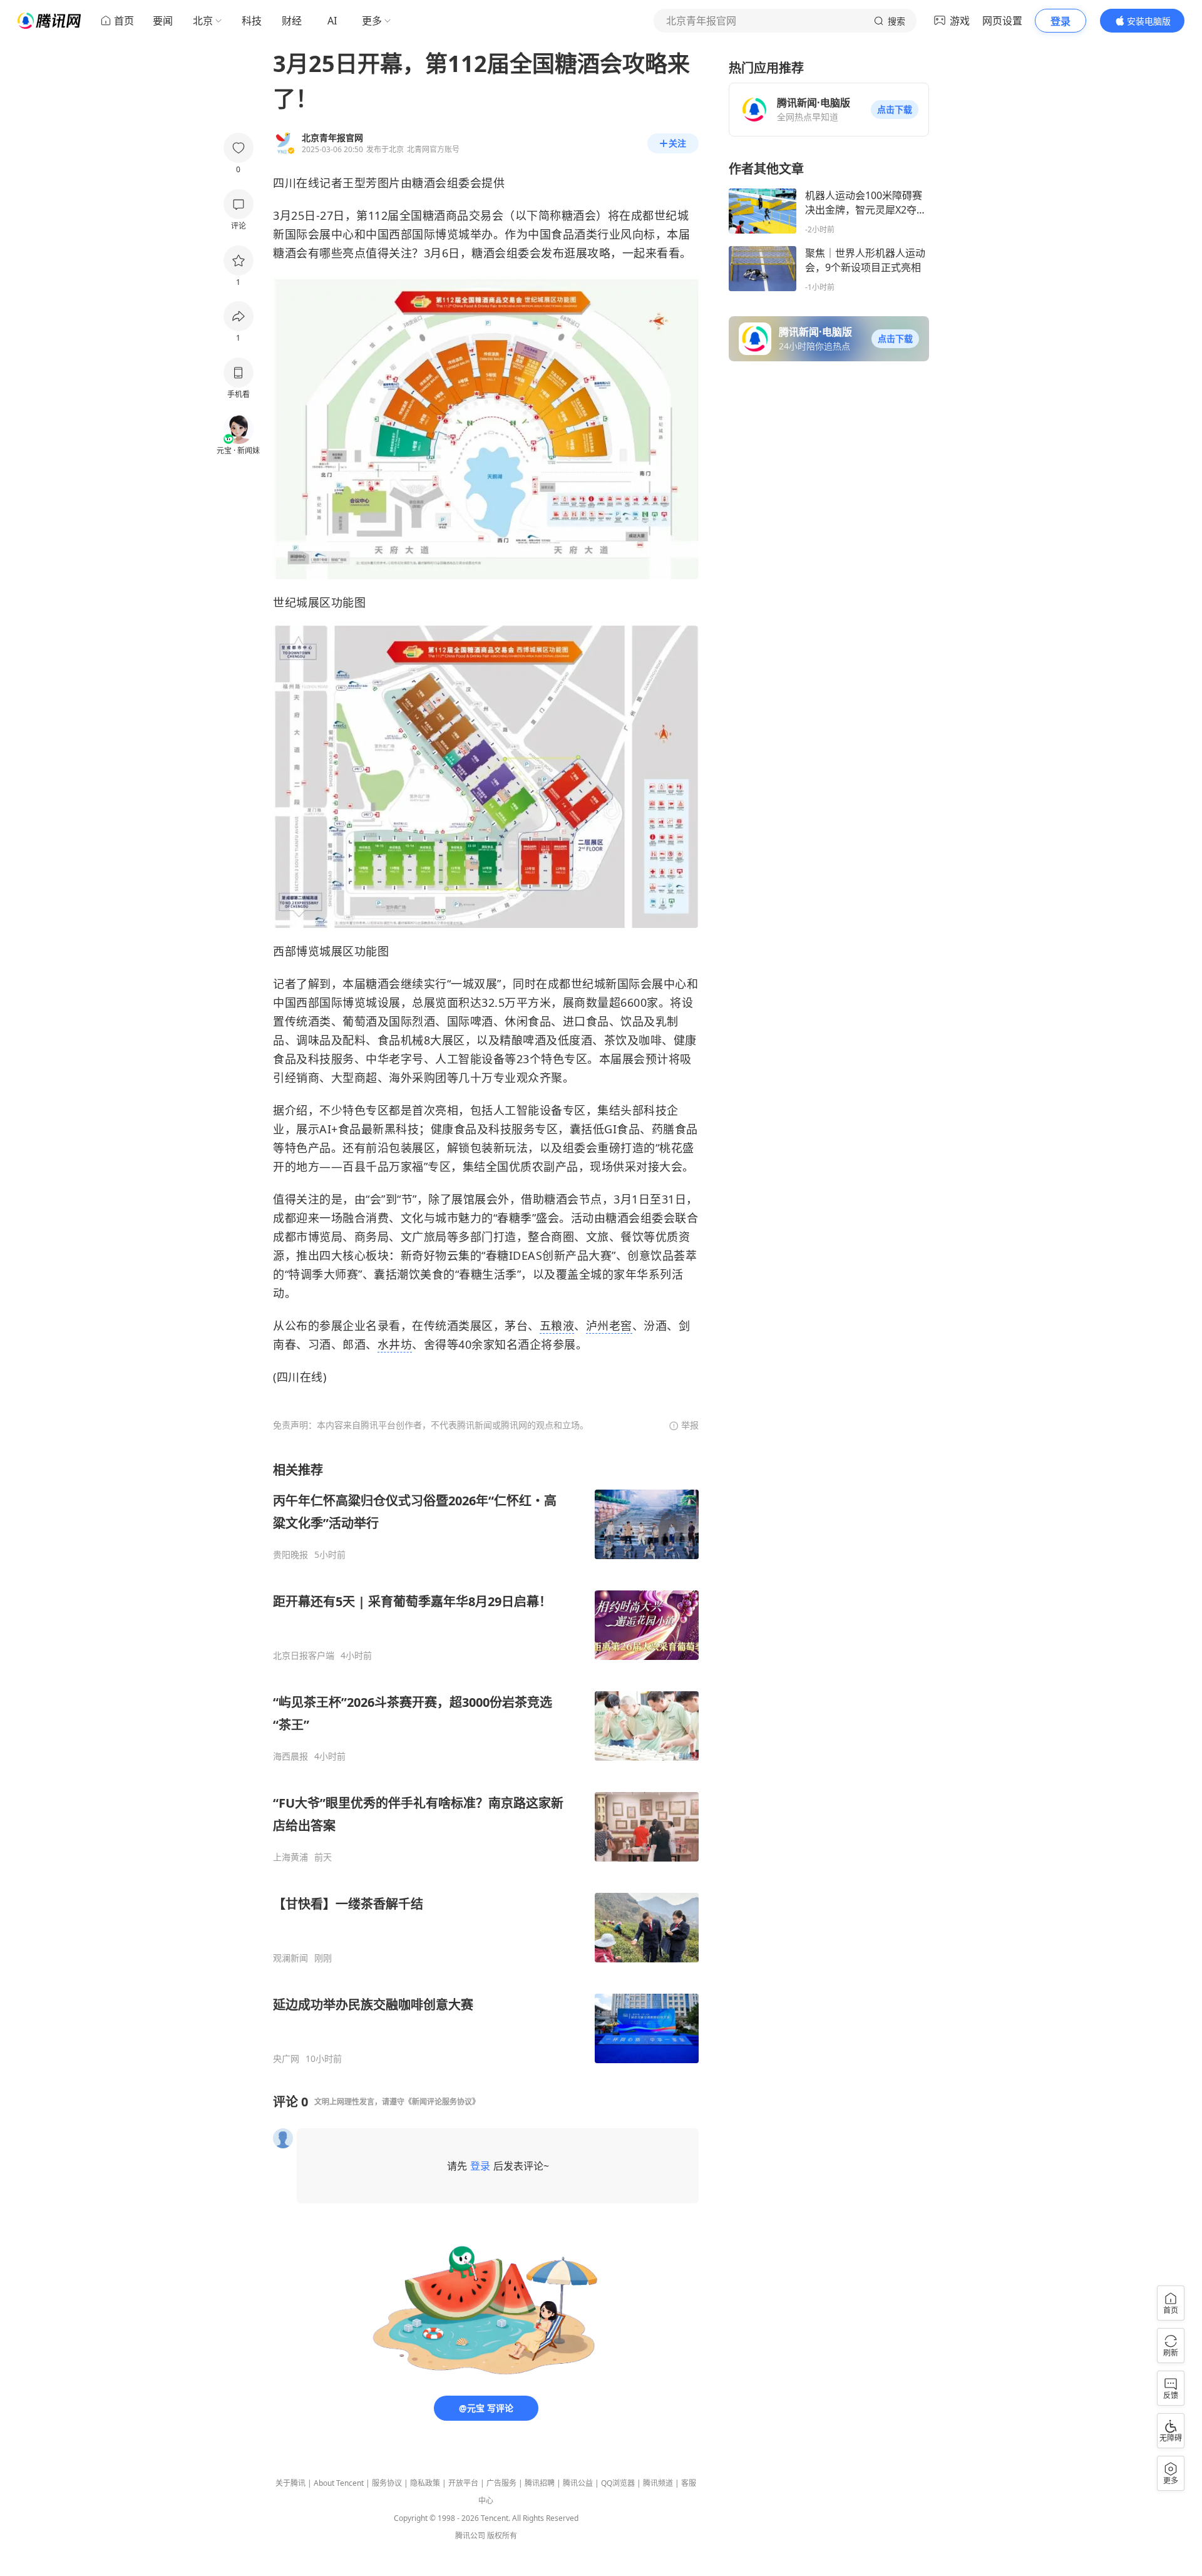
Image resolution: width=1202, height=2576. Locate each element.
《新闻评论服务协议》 (442, 2102)
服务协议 (387, 2483)
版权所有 (502, 2536)
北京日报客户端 (304, 1656)
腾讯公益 (578, 2483)
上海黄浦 (290, 1857)
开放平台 (463, 2483)
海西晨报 (290, 1756)
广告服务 (501, 2483)
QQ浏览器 (618, 2483)
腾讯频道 (658, 2483)
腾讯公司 (470, 2536)
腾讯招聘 (540, 2483)
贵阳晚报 (290, 1555)
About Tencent (339, 2483)
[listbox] (486, 1763)
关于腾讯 (290, 2483)
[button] (895, 110)
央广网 (286, 2059)
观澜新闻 (290, 1958)
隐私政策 (425, 2483)
